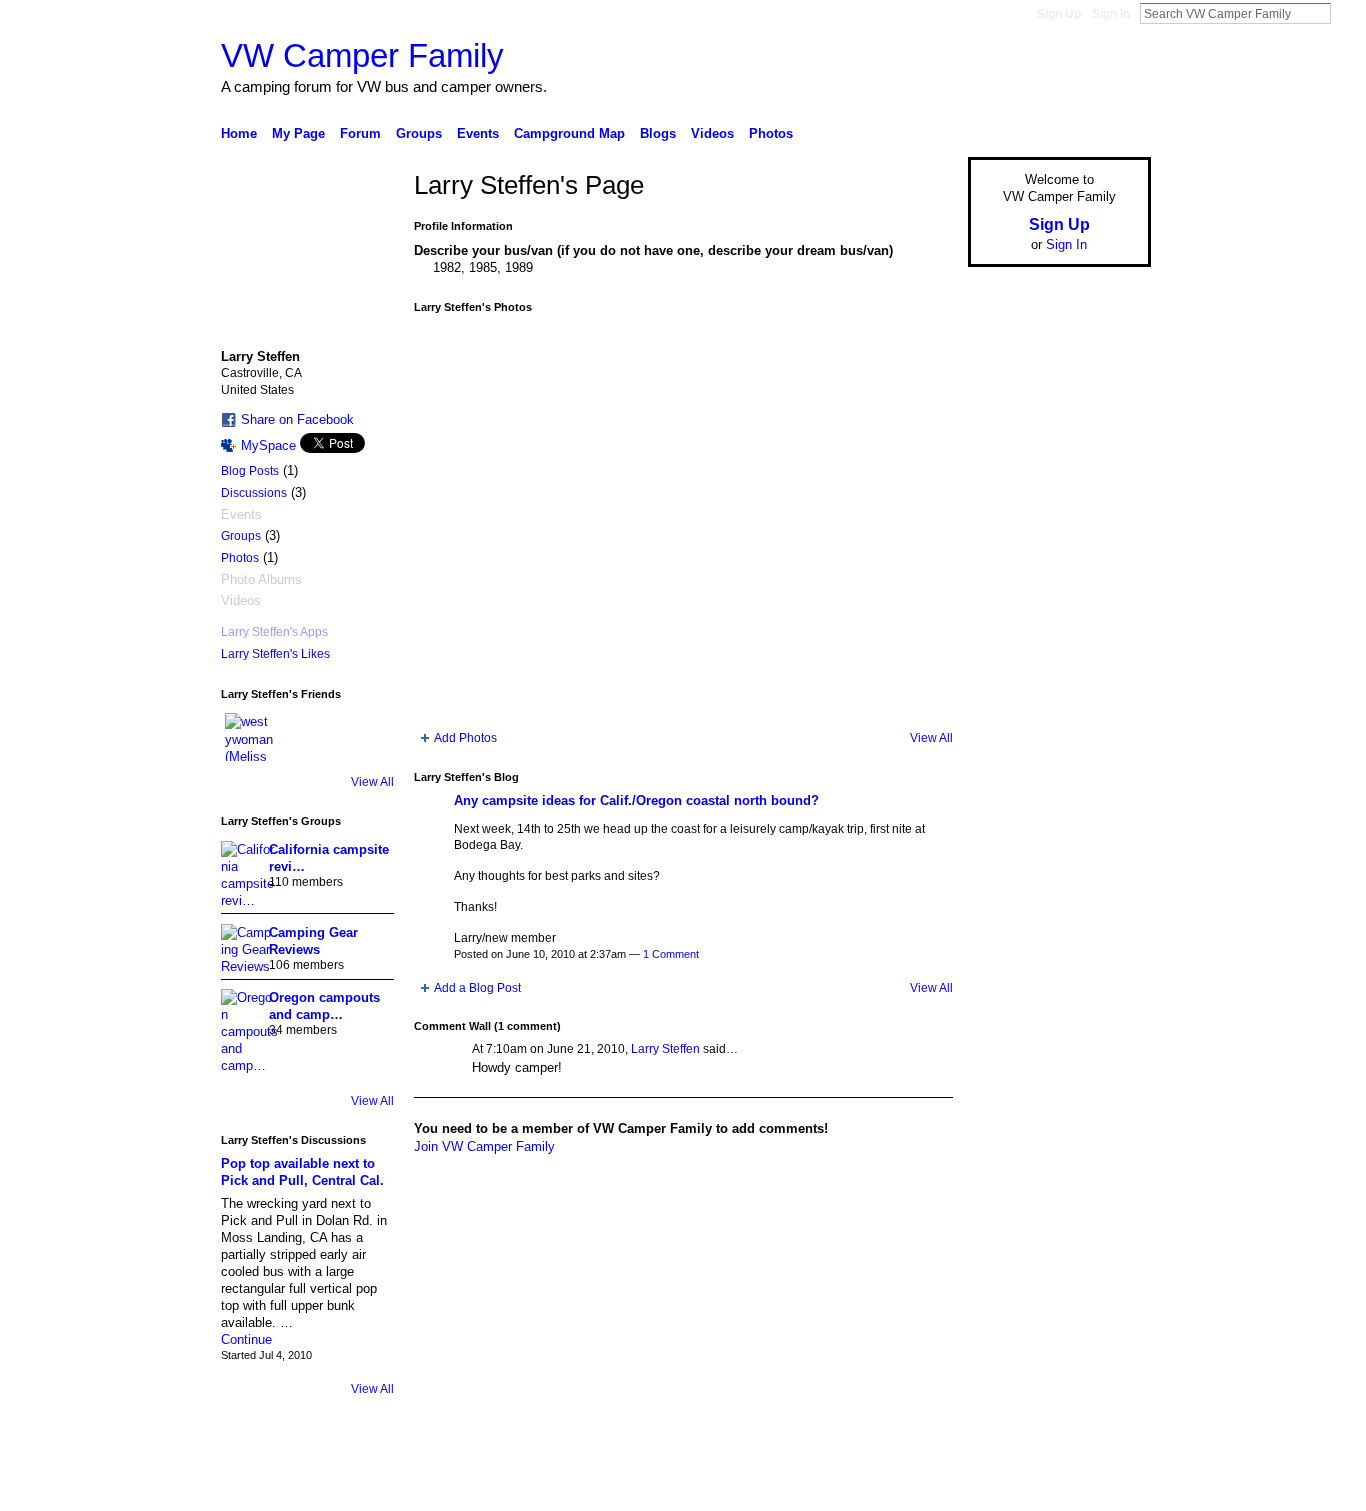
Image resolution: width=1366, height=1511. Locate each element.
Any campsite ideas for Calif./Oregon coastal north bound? (636, 800)
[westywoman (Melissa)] (249, 737)
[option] (683, 522)
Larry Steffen (665, 1049)
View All (372, 782)
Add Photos (465, 738)
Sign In (1111, 14)
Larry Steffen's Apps (274, 632)
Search (1347, 13)
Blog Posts (250, 471)
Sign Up (1059, 14)
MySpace (268, 445)
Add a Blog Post (477, 988)
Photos (240, 558)
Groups (241, 536)
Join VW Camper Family (484, 1146)
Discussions (254, 493)
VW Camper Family (362, 55)
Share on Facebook (297, 419)
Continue (246, 1339)
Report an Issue (1003, 1488)
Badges (924, 1488)
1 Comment (671, 954)
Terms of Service (1106, 1488)
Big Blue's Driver (372, 1488)
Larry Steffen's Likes (275, 654)
